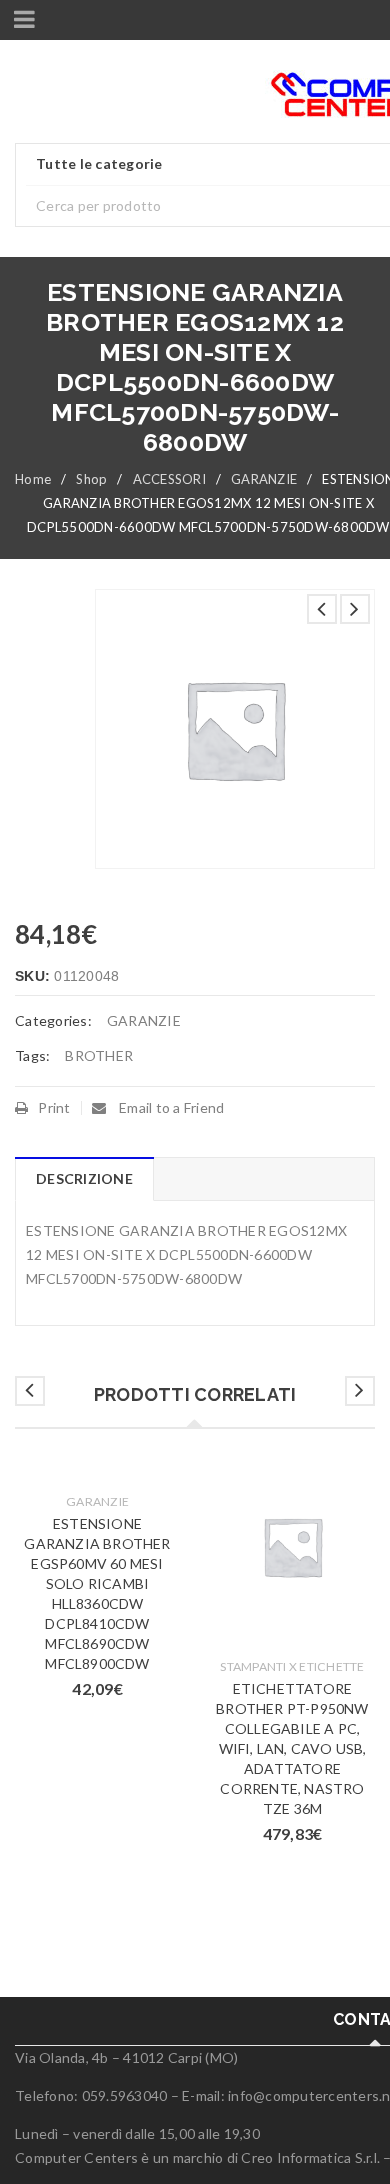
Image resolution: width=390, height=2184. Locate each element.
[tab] (84, 1179)
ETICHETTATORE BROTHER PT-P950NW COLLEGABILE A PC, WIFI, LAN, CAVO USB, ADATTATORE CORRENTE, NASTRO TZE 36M (292, 1748)
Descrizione (84, 1178)
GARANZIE (264, 479)
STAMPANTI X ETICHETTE (292, 1666)
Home (33, 479)
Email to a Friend (170, 1107)
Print (54, 1107)
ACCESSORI (169, 479)
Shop (91, 479)
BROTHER (99, 1055)
